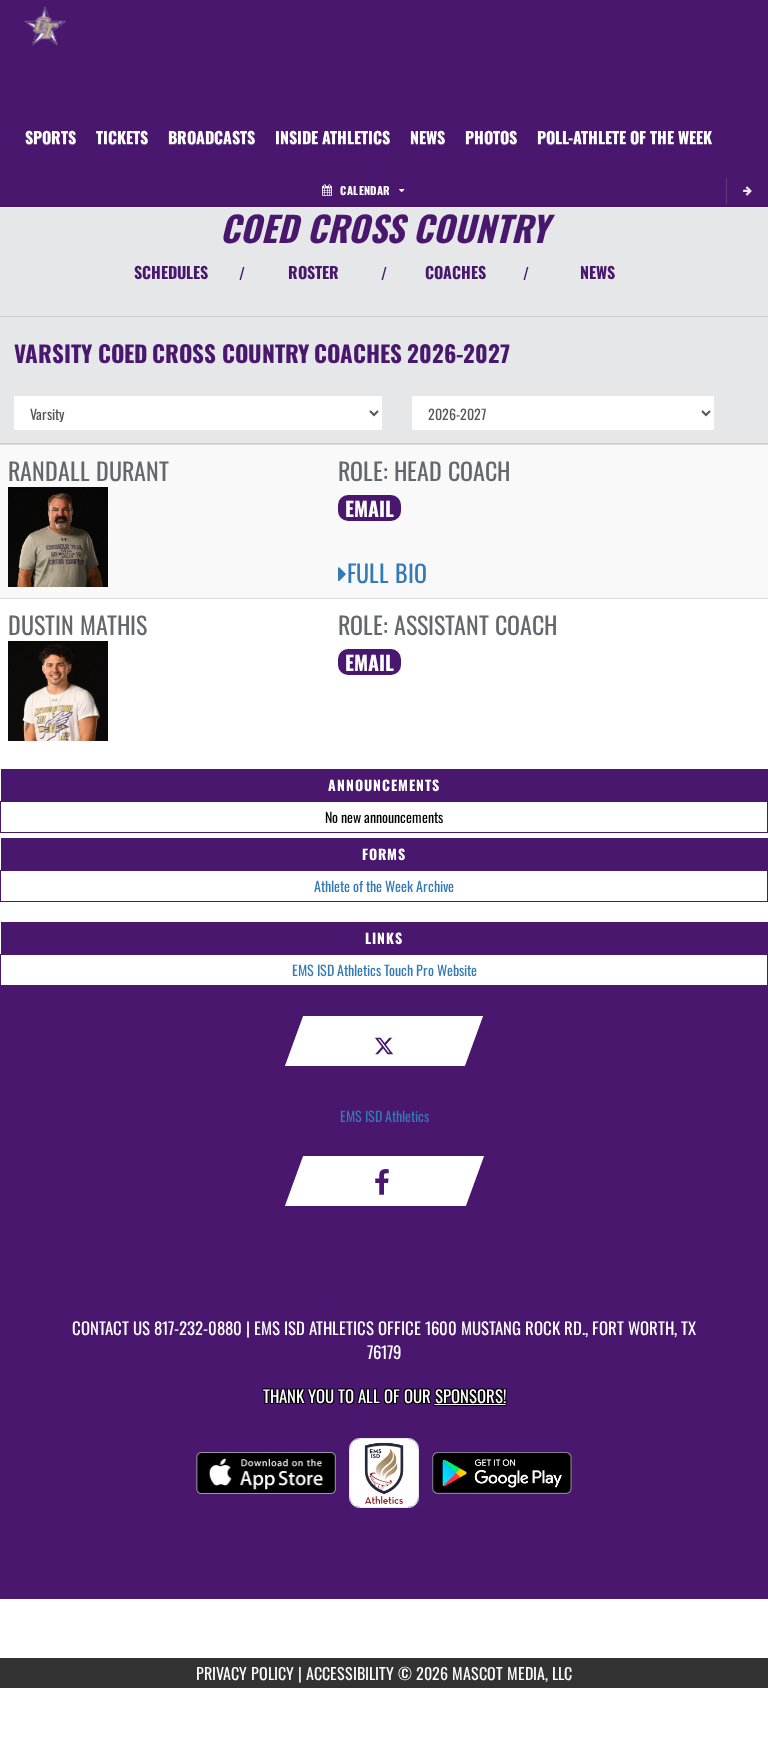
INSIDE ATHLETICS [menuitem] (332, 137)
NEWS (597, 272)
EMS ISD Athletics (384, 1115)
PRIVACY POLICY (245, 1673)
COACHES (455, 272)
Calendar (365, 190)
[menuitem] (122, 137)
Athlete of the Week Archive (384, 885)
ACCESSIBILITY (350, 1673)
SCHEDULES (171, 272)
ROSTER (313, 272)
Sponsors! (470, 1395)
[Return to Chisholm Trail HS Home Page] (45, 25)
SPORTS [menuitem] (50, 137)
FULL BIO (387, 572)
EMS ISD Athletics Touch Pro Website (384, 969)
